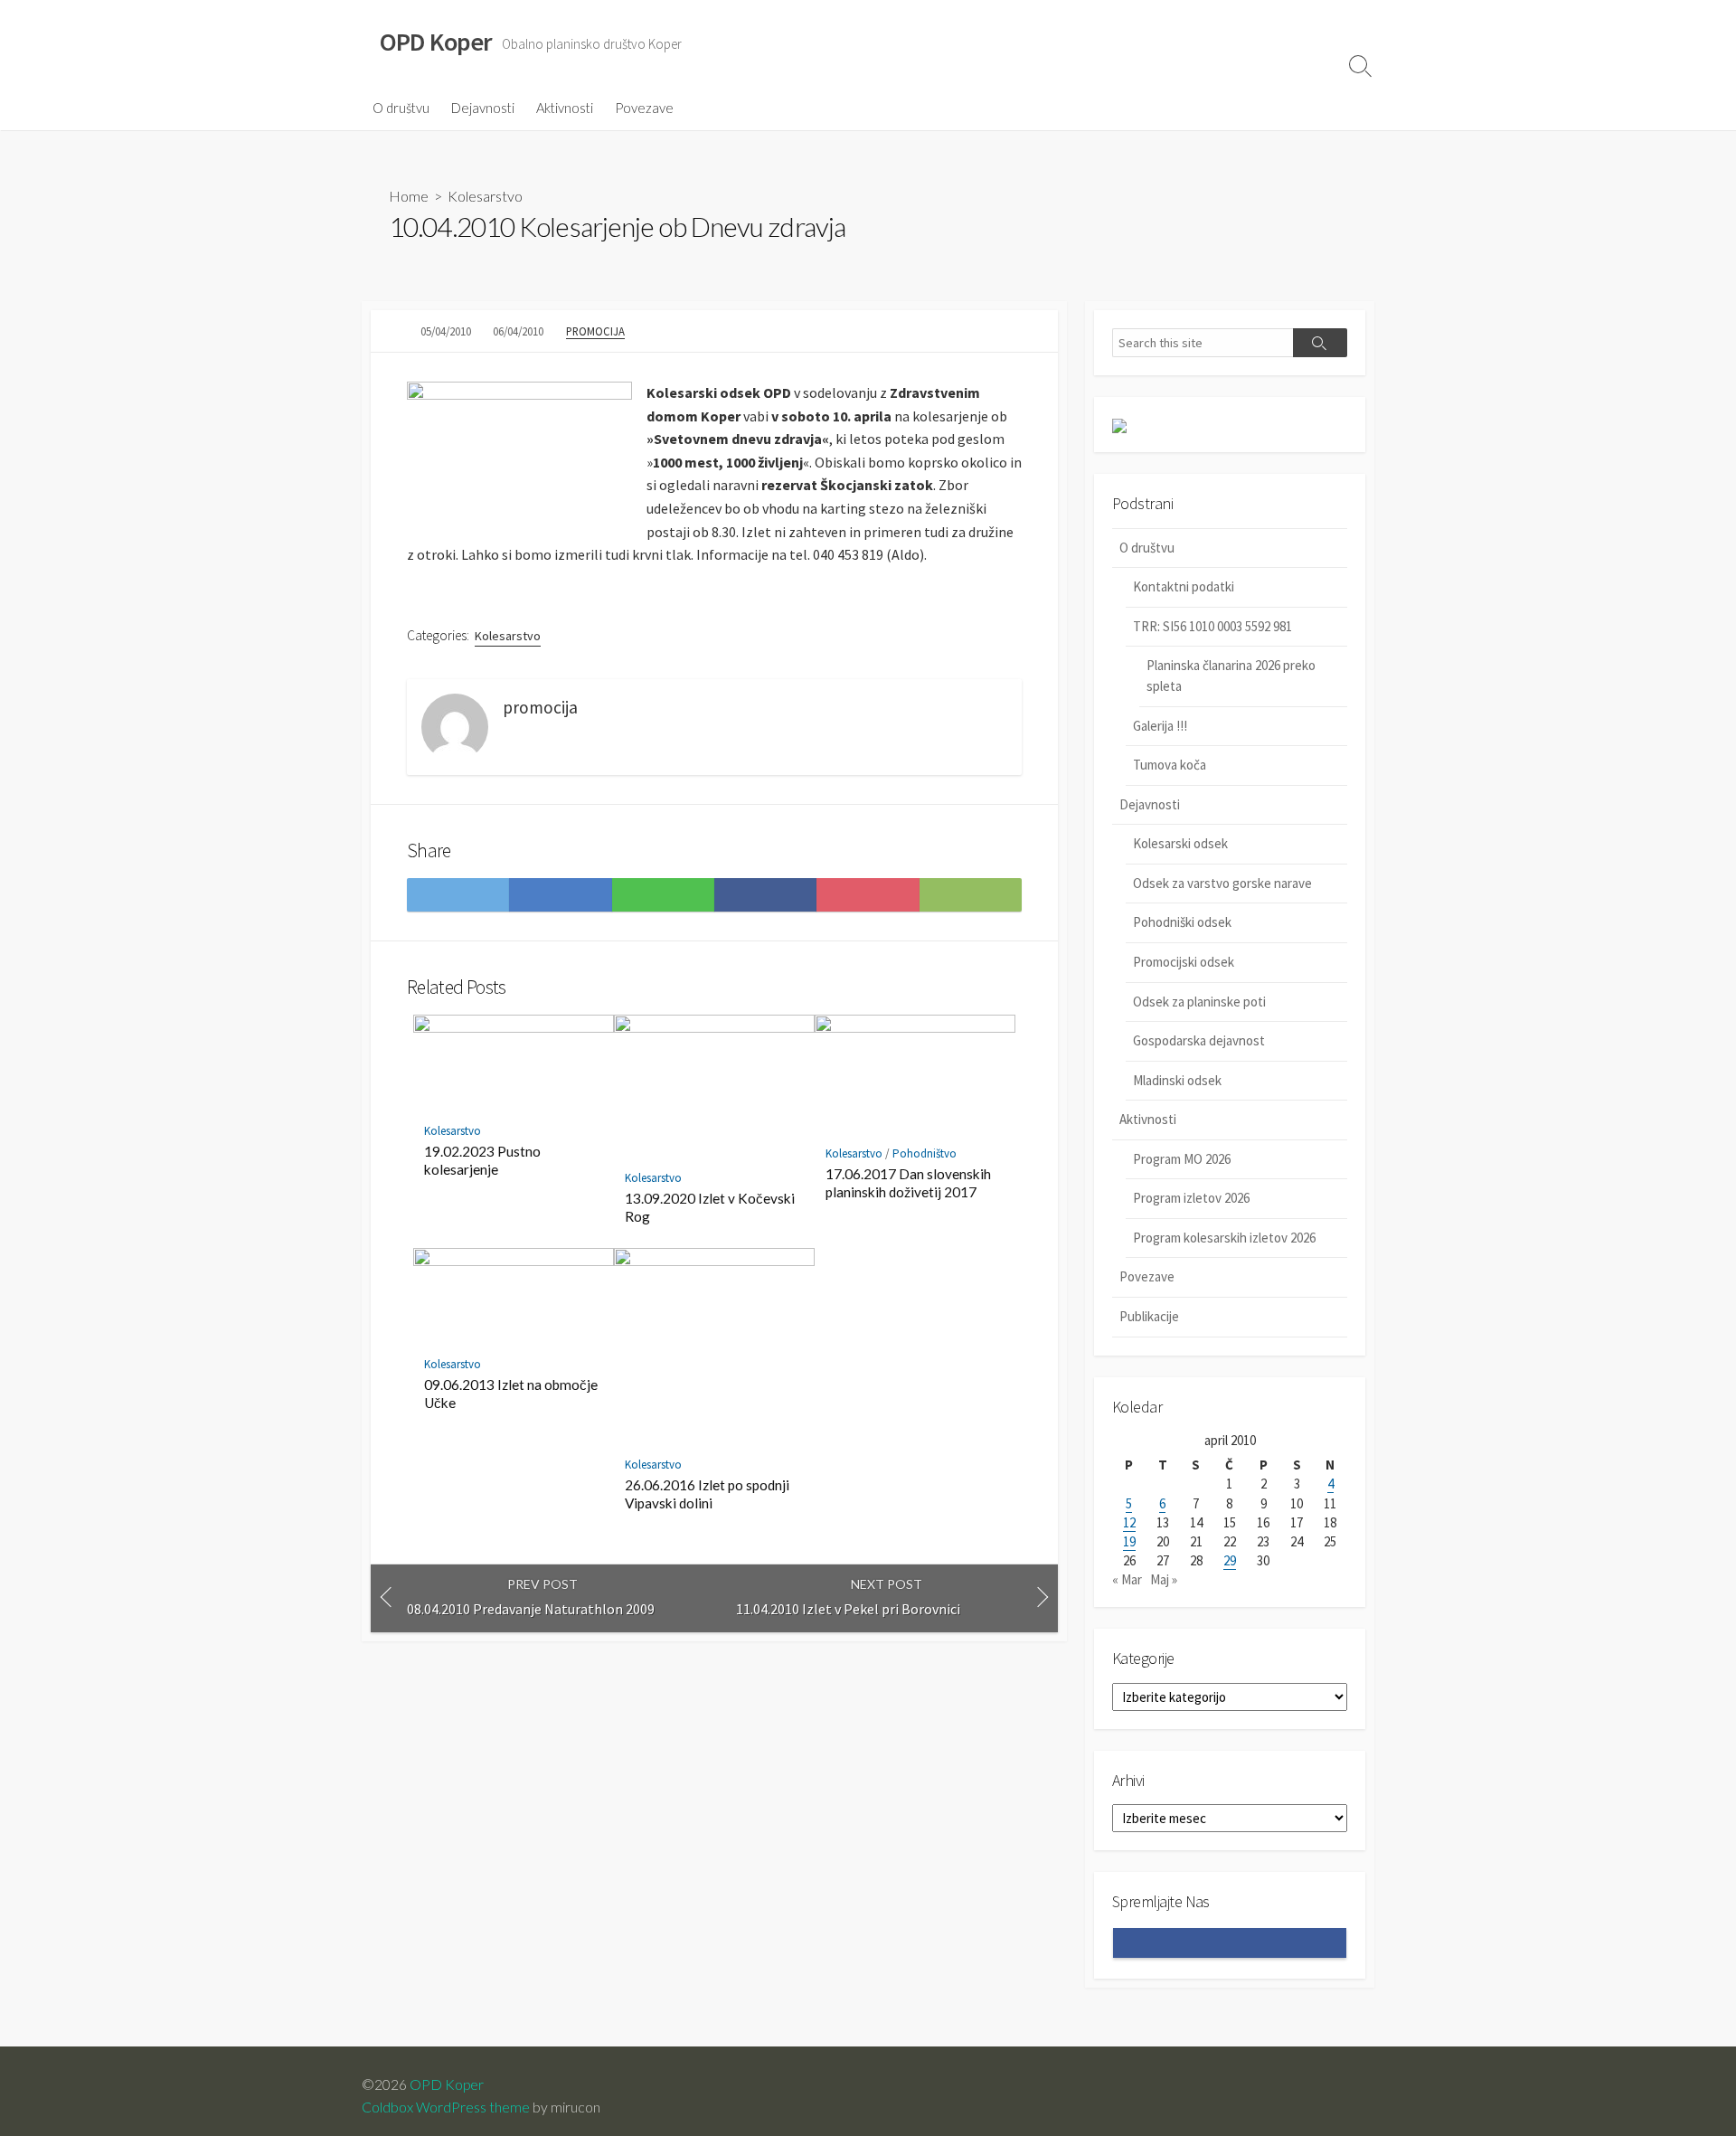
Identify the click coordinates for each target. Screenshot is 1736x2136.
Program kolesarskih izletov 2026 (1224, 1238)
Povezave (644, 108)
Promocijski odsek (1184, 962)
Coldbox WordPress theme (446, 2107)
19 (1129, 1541)
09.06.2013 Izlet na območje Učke (511, 1394)
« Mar (1127, 1579)
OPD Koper (447, 2084)
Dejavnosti (483, 108)
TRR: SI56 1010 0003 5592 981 (1212, 626)
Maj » (1164, 1579)
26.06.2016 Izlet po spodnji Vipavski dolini (707, 1494)
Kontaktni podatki (1184, 586)
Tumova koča (1170, 765)
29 (1230, 1560)
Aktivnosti (565, 108)
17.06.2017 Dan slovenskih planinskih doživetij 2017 (908, 1183)
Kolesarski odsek (1180, 843)
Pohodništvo (925, 1153)
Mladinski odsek (1177, 1080)
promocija (595, 331)
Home (409, 196)
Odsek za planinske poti (1199, 1002)
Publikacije (1149, 1316)
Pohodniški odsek (1182, 922)
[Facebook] (595, 708)
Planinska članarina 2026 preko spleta (1231, 676)
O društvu (401, 108)
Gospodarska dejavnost (1199, 1040)
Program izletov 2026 (1191, 1198)
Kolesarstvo (485, 196)
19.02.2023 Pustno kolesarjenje (482, 1160)
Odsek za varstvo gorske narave (1222, 883)
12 (1129, 1522)
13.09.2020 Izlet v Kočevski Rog (710, 1207)
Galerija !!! (1160, 726)
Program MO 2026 (1182, 1159)
